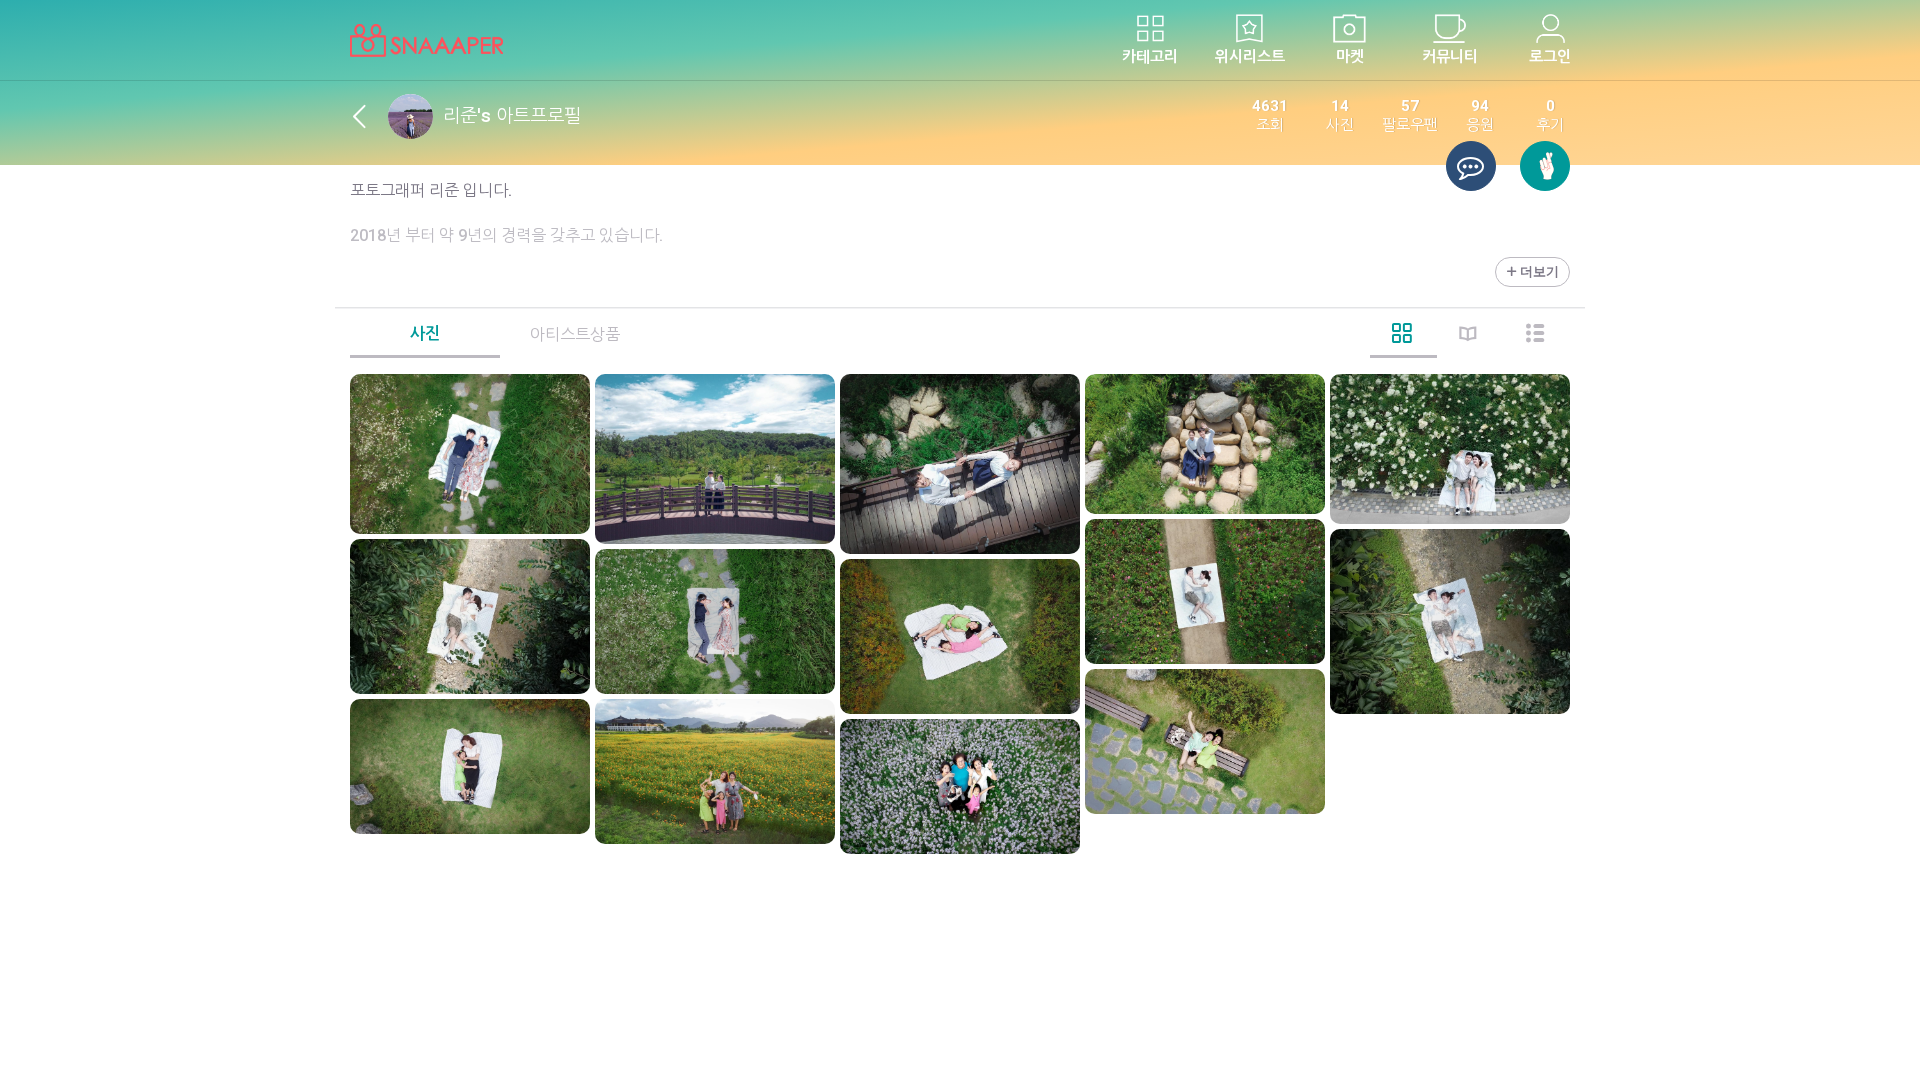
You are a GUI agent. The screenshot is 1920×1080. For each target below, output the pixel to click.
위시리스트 (1250, 57)
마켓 (1350, 57)
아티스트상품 (575, 334)
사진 (425, 333)
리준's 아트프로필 (512, 115)
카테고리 (1150, 57)
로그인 (1550, 57)
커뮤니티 (1450, 57)
